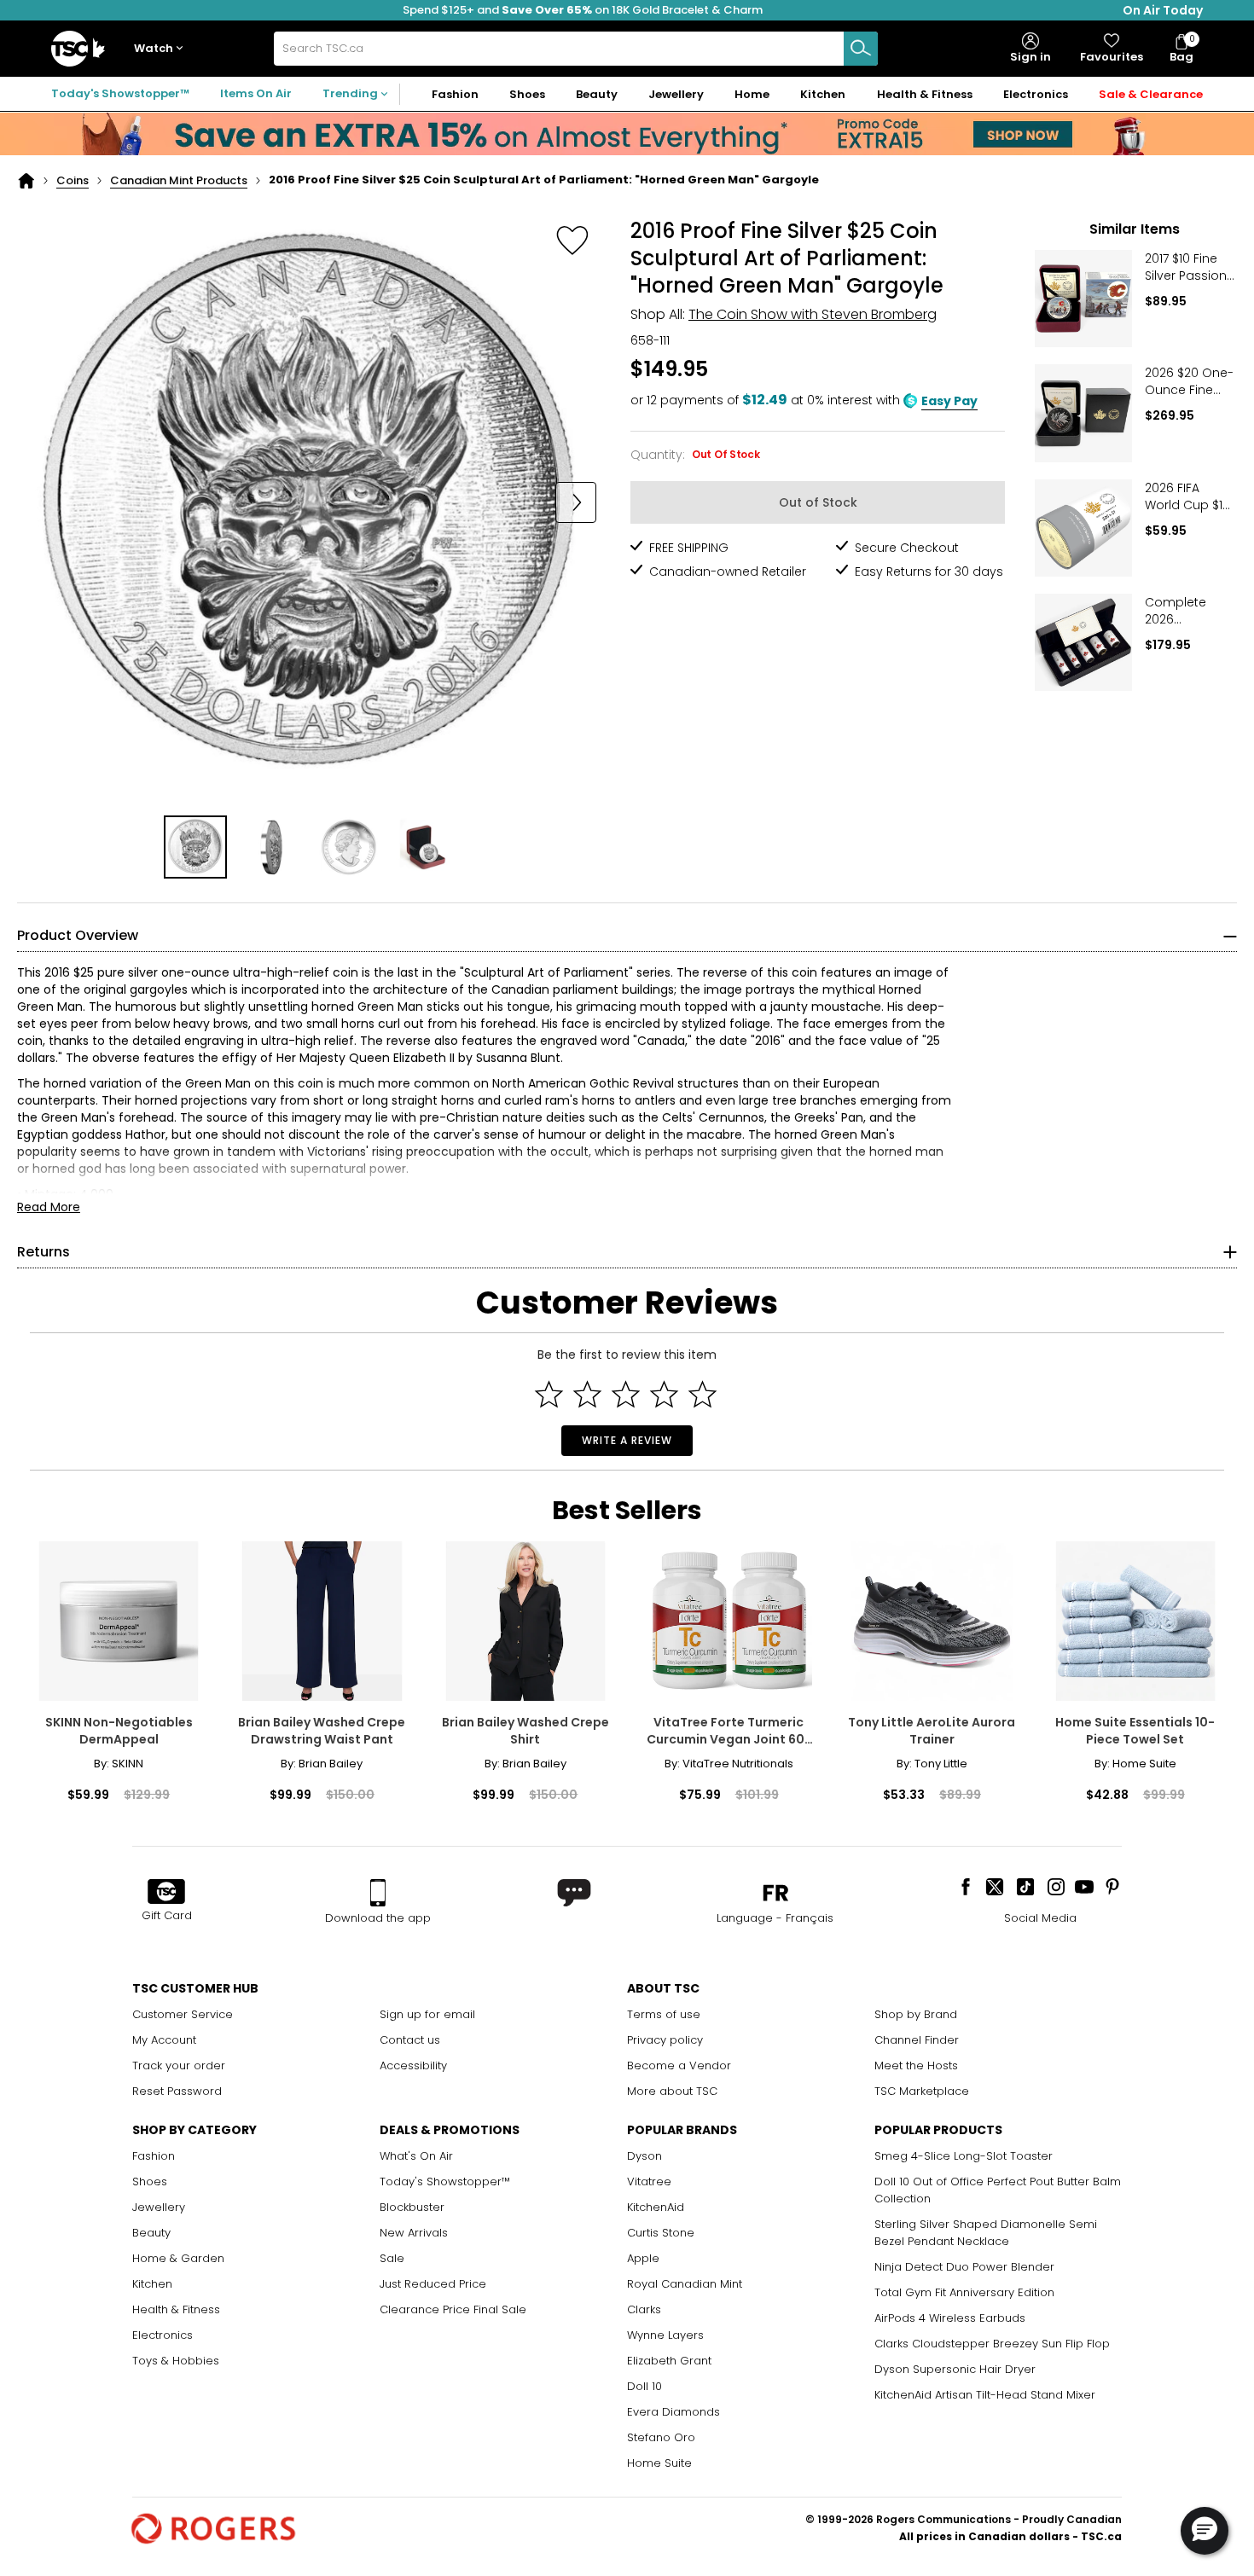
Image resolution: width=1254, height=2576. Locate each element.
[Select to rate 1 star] (549, 1394)
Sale (392, 2258)
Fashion (154, 2156)
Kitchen (152, 2284)
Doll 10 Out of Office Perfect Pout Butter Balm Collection (998, 2190)
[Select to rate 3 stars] (626, 1394)
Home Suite (659, 2463)
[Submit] (861, 49)
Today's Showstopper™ (120, 93)
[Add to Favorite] (572, 240)
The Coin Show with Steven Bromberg (813, 314)
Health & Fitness (176, 2309)
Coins (73, 180)
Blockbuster (412, 2207)
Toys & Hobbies (176, 2361)
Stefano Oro (661, 2437)
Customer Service (183, 2014)
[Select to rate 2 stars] (587, 1394)
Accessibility (413, 2065)
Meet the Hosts (916, 2065)
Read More (49, 1207)
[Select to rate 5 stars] (702, 1394)
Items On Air (256, 93)
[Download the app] (378, 1893)
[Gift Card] (166, 1893)
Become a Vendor (679, 2065)
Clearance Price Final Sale (453, 2309)
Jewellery (159, 2207)
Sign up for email (427, 2014)
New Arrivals (414, 2233)
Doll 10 (644, 2386)
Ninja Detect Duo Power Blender (964, 2267)
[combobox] (576, 49)
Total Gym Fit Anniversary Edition (964, 2292)
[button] (162, 49)
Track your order (179, 2065)
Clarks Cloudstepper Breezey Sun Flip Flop (992, 2344)
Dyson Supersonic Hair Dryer (955, 2369)
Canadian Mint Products (179, 180)
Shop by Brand (916, 2014)
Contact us (410, 2040)
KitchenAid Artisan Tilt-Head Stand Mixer (985, 2395)
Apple (643, 2258)
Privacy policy (665, 2040)
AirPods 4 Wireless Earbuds (950, 2318)
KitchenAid (656, 2207)
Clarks (644, 2309)
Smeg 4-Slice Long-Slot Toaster (964, 2156)
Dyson (644, 2156)
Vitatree (649, 2181)
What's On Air (416, 2156)
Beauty (151, 2233)
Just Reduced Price (433, 2284)
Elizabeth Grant (669, 2361)
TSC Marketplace (922, 2091)
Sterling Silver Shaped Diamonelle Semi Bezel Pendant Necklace (986, 2233)
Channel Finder (917, 2040)
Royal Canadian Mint (685, 2284)
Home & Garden (178, 2258)
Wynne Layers (665, 2335)
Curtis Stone (661, 2233)
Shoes (150, 2181)
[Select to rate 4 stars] (664, 1394)
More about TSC (672, 2091)
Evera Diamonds (673, 2412)
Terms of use (664, 2014)
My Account (164, 2040)
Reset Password (177, 2091)
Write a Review (627, 1440)
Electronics (163, 2335)
